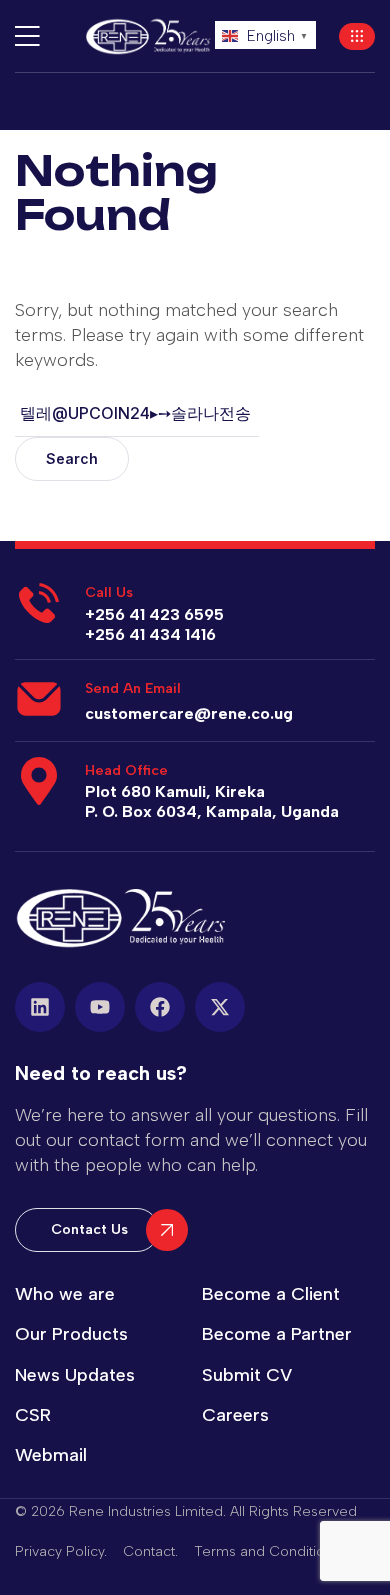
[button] (357, 36)
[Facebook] (160, 1007)
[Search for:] (137, 413)
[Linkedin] (40, 1007)
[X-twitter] (220, 1007)
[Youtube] (100, 1007)
